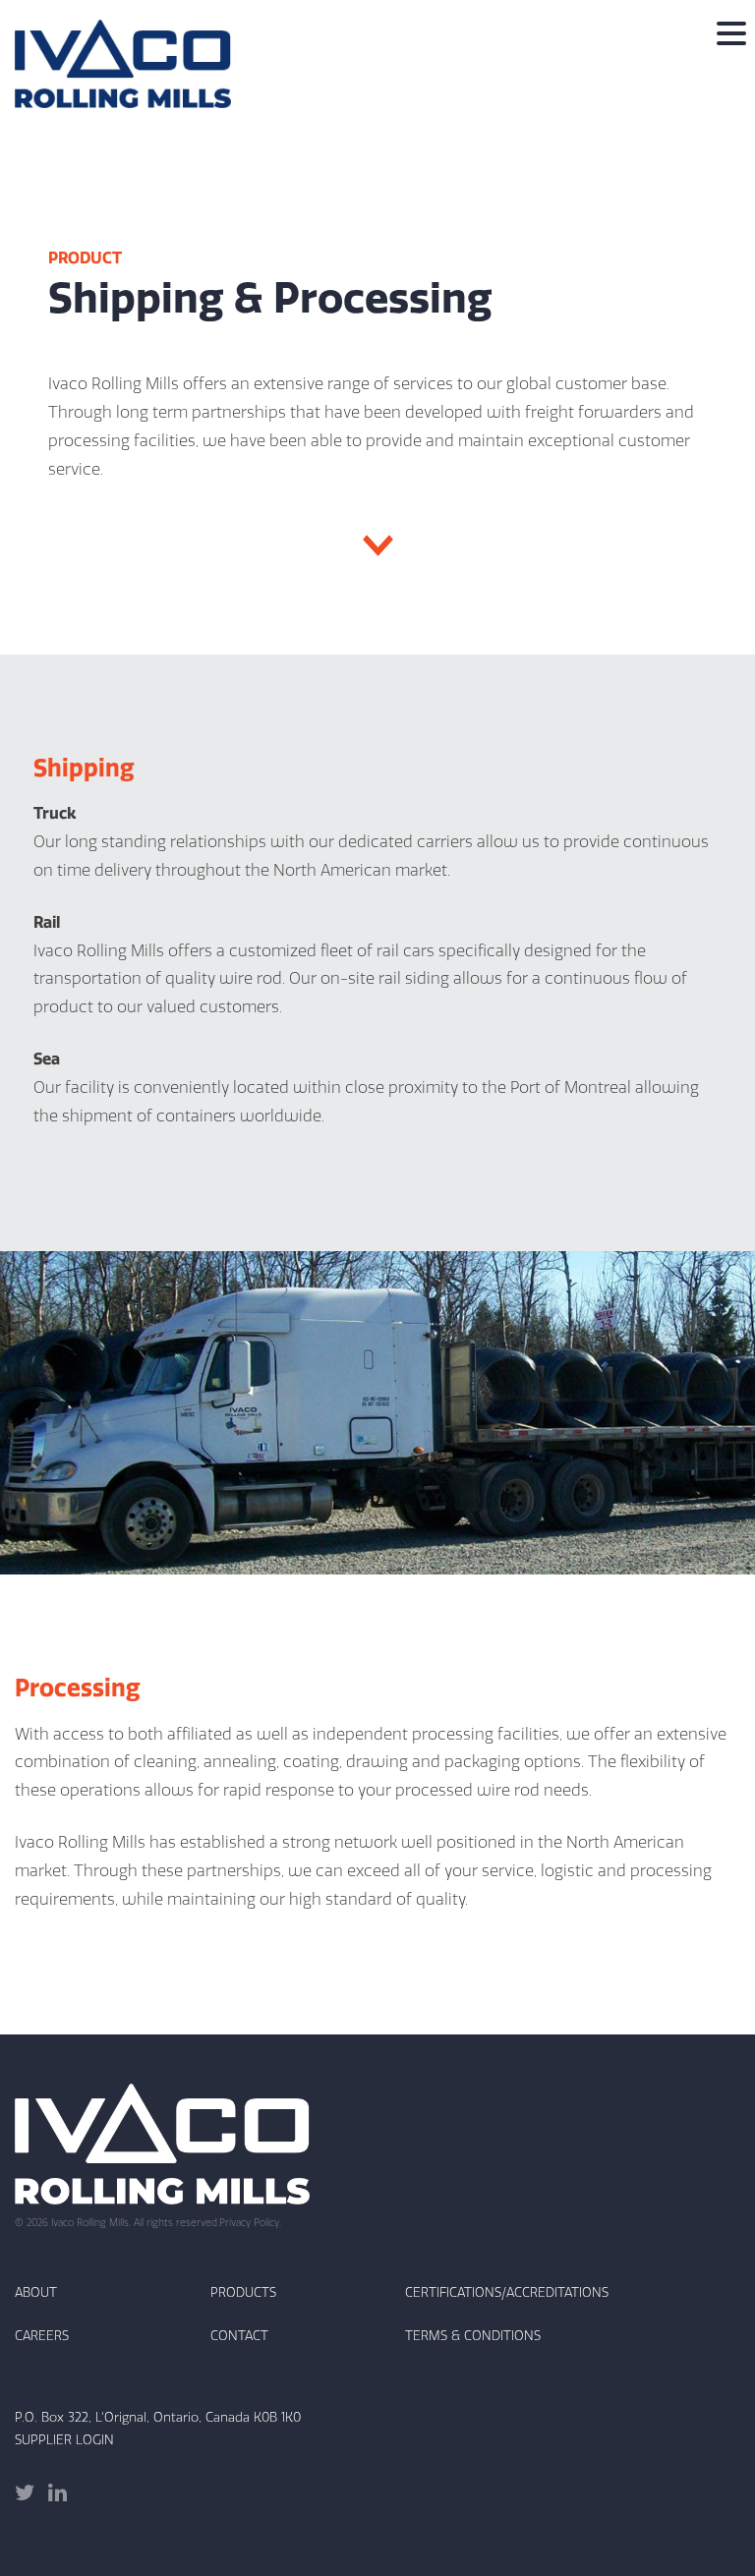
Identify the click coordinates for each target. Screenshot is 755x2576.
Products (243, 2292)
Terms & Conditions (473, 2335)
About (36, 2292)
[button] (731, 34)
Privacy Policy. (250, 2223)
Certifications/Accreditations (507, 2292)
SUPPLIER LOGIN (64, 2439)
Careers (42, 2335)
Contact (239, 2335)
